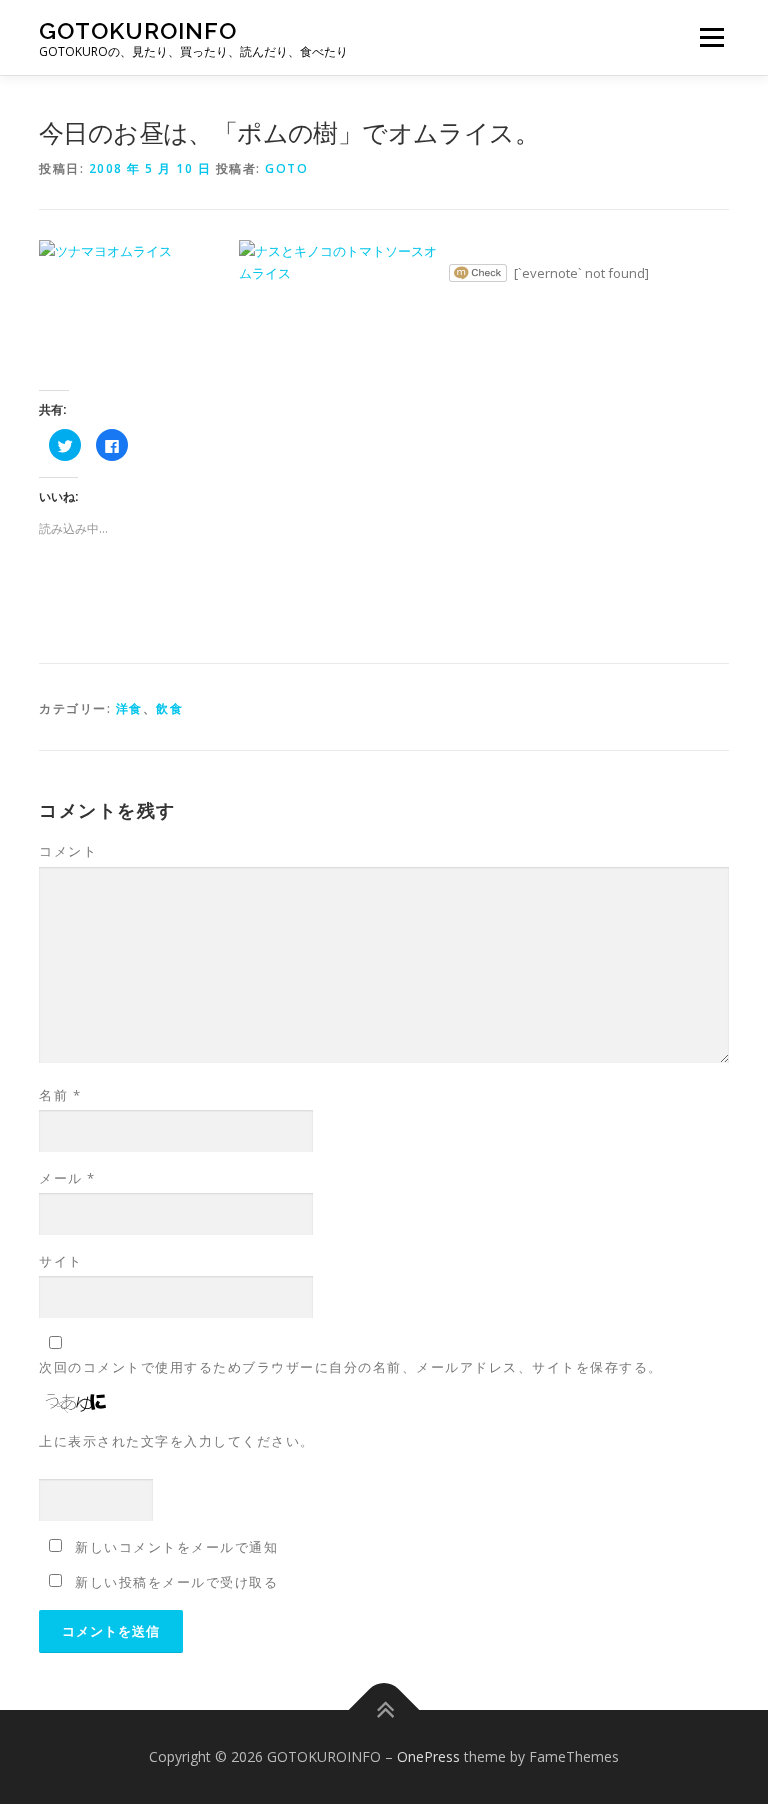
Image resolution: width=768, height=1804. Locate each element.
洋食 (129, 708)
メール (67, 1178)
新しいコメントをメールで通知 (176, 1547)
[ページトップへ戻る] (384, 1709)
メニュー (711, 37)
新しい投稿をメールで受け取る (176, 1582)
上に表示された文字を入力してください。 (177, 1441)
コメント (68, 851)
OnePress (428, 1756)
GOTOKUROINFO (138, 30)
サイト (61, 1261)
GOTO (286, 168)
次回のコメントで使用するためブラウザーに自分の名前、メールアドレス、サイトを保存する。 (351, 1367)
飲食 (169, 708)
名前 (60, 1095)
